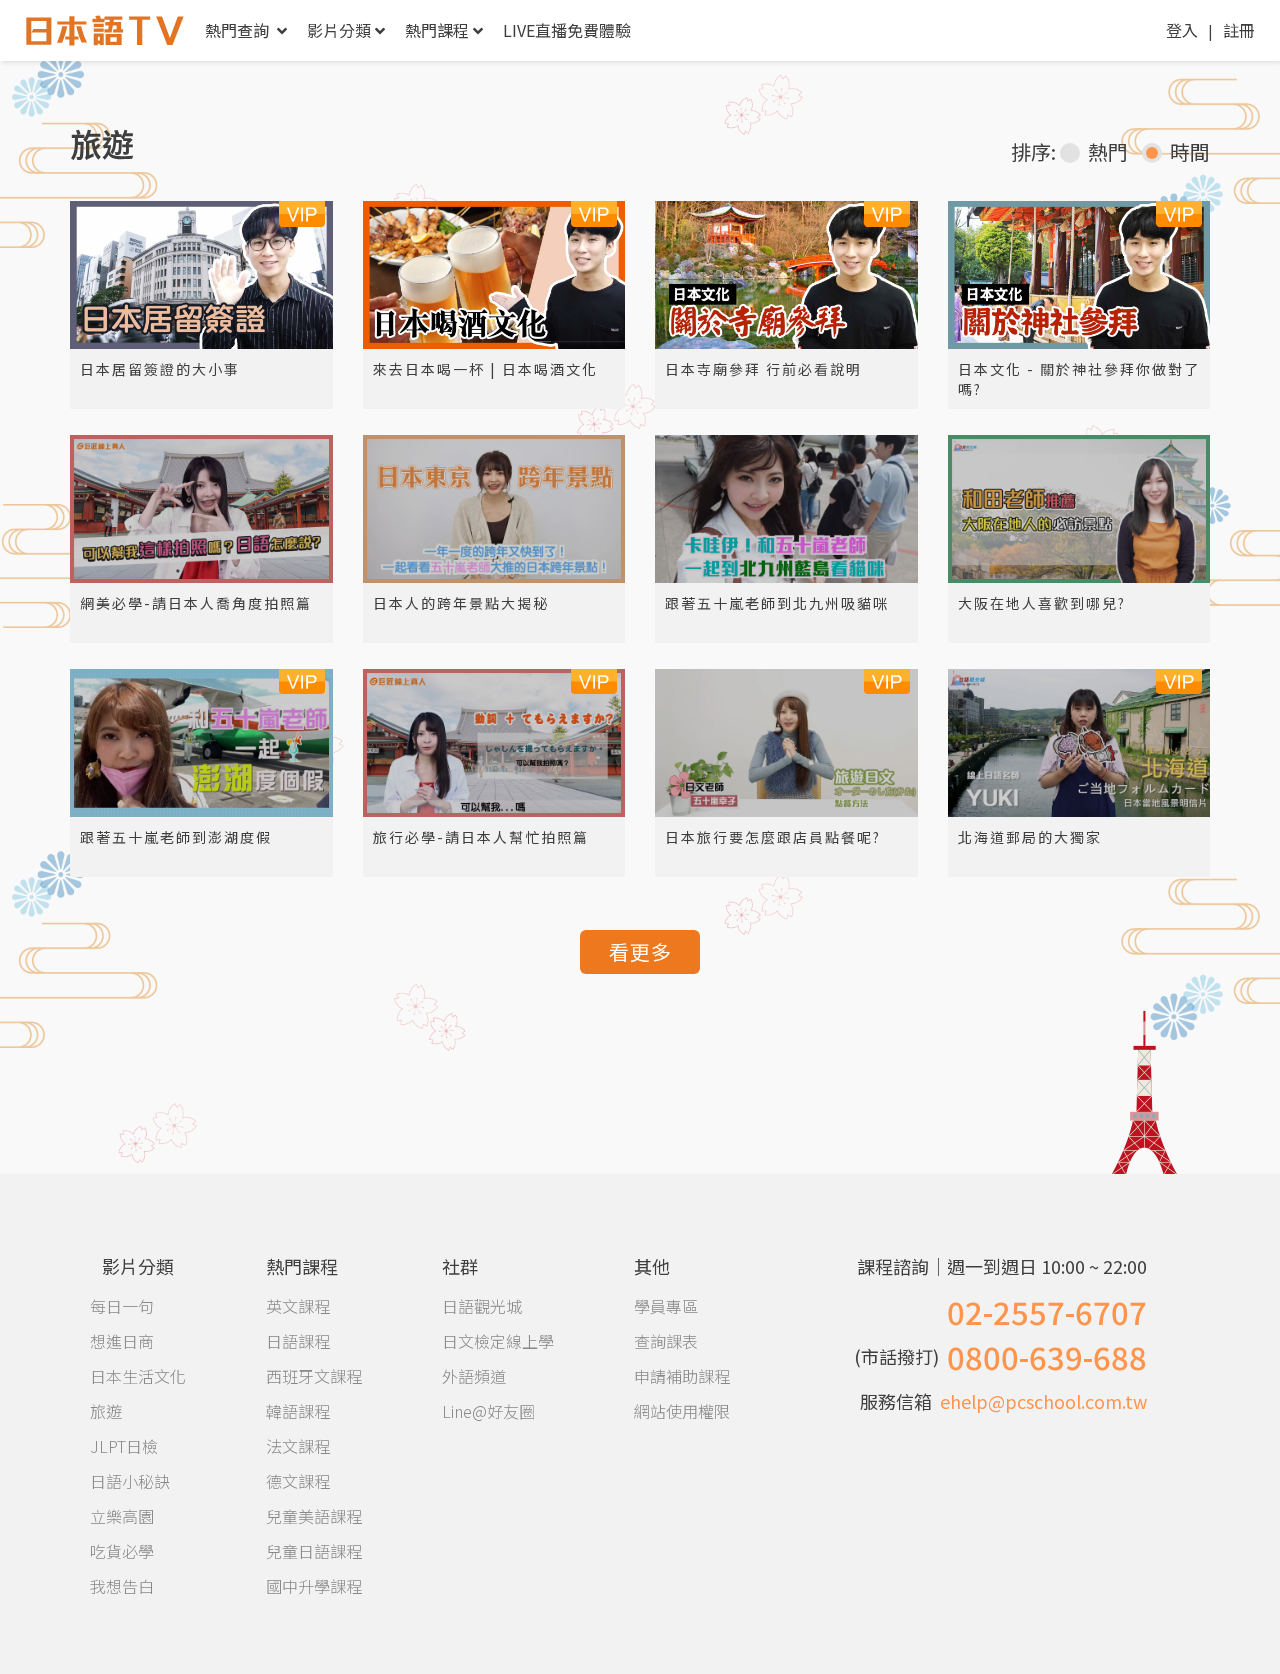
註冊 (1239, 30)
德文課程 (298, 1481)
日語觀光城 (482, 1306)
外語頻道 (474, 1376)
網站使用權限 (682, 1411)
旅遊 (106, 1411)
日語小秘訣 (130, 1481)
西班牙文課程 (314, 1376)
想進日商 (122, 1341)
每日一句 (122, 1306)
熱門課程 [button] (437, 30)
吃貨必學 (122, 1551)
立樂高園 (122, 1516)
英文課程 (298, 1306)
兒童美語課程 (314, 1516)
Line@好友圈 (488, 1411)
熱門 (1108, 152)
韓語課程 (298, 1411)
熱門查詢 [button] (239, 30)
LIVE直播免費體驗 (567, 30)
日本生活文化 (138, 1376)
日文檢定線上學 (498, 1341)
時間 (1190, 152)
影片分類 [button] (339, 30)
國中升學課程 (314, 1586)
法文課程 (298, 1446)
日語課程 (298, 1341)
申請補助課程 (682, 1376)
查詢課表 (666, 1341)
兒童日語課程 (314, 1551)
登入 (1182, 30)
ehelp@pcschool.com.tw (1043, 1401)
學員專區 (666, 1306)
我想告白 (122, 1586)
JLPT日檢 (124, 1446)
